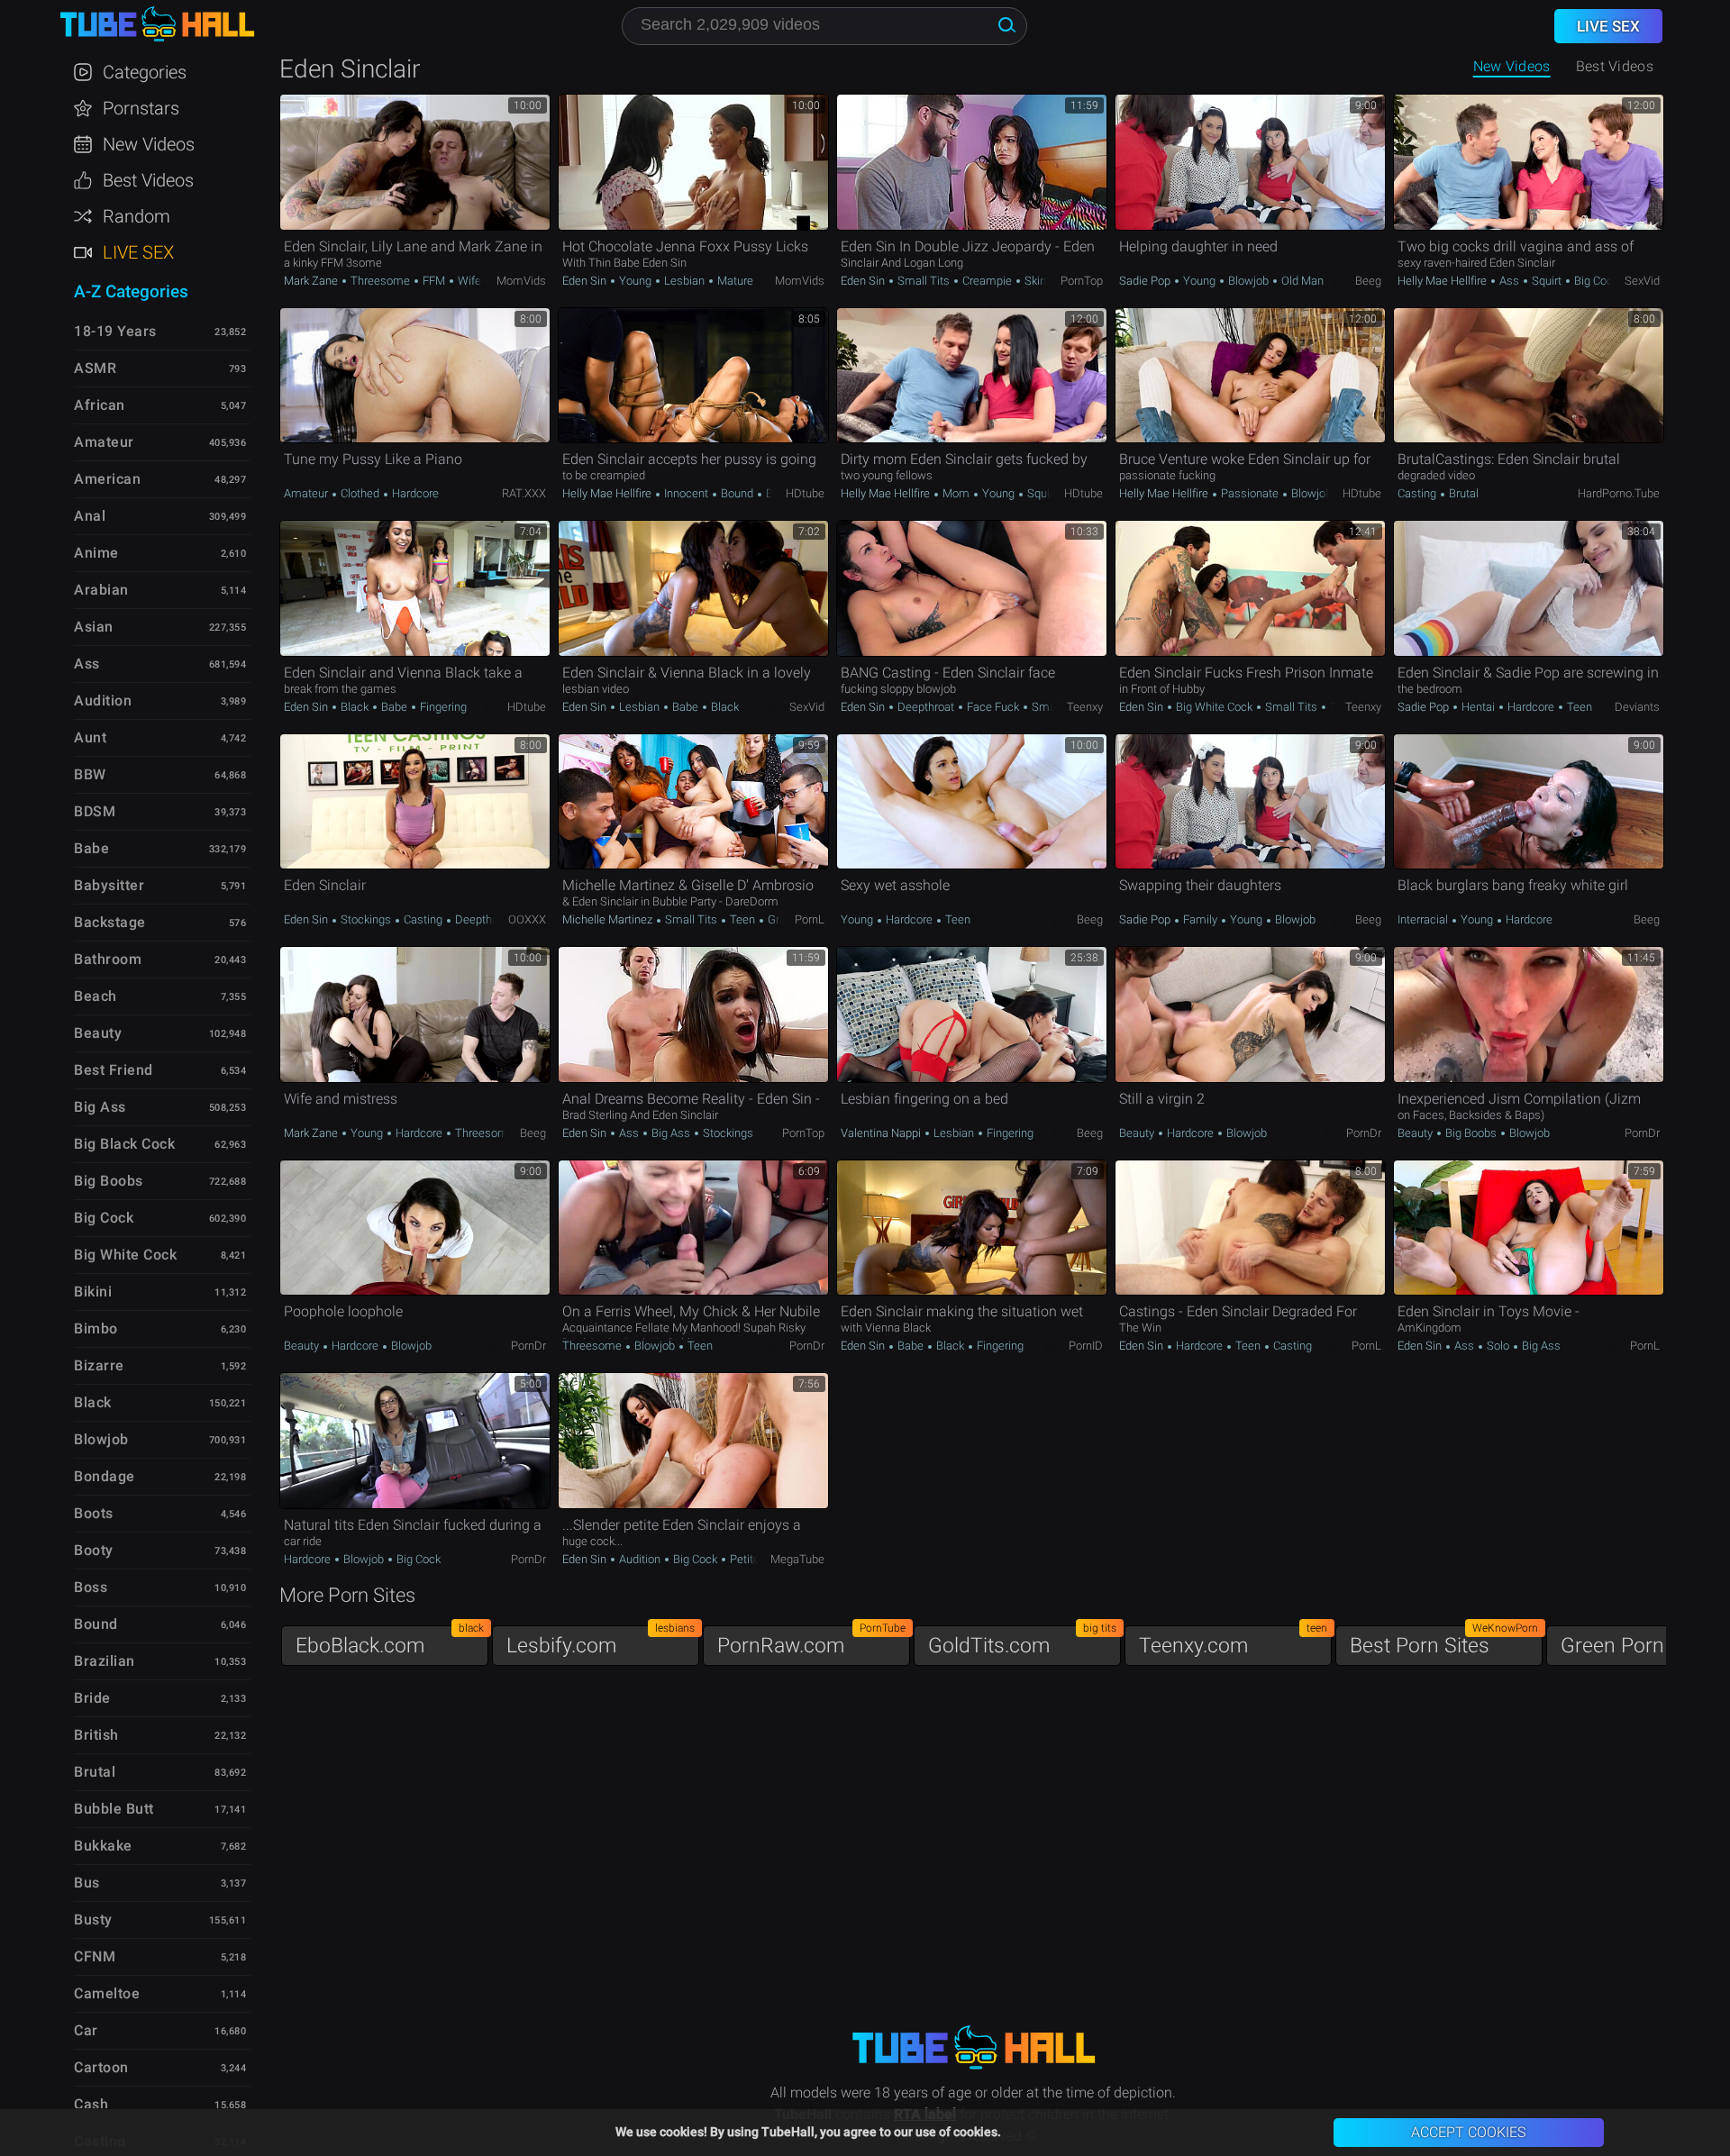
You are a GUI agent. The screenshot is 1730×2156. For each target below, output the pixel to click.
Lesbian (684, 281)
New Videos (1512, 66)
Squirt (1547, 281)
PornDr (1364, 1133)
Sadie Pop (1146, 281)
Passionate (1250, 493)
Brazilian (105, 1661)
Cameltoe (107, 1993)
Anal (90, 516)
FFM (434, 281)
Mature (734, 281)
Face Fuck (993, 707)
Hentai (1478, 707)
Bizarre (99, 1365)
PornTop (1082, 281)
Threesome (380, 281)
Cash (91, 2104)
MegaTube (797, 1559)
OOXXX (527, 919)
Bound (737, 493)
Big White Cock (1214, 707)
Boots (94, 1513)
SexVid (1642, 281)
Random (137, 216)
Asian (94, 627)
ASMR (95, 368)
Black (355, 707)
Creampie (987, 281)
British (96, 1735)
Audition (640, 1559)
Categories (145, 72)
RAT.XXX (524, 493)
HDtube (805, 493)
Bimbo (96, 1328)
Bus (87, 1883)
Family (1200, 919)
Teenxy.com (1233, 1641)
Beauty (1138, 1133)
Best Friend (114, 1070)
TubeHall (157, 25)
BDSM (95, 811)
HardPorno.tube (1619, 493)
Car (86, 2030)
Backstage (110, 922)
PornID (1086, 1346)
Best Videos (148, 180)
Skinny (1040, 281)
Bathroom (108, 959)
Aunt (90, 737)
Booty (94, 1550)
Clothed (360, 493)
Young (635, 281)
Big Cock (1595, 281)
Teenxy (1085, 707)
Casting (1418, 493)
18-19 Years (115, 331)
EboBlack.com (390, 1641)
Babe (394, 707)
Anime (96, 553)
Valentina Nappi (882, 1133)
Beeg (1368, 281)
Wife (468, 281)
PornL (810, 919)
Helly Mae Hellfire (1443, 281)
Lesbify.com (601, 1641)
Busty (93, 1919)
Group (782, 919)
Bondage (105, 1476)
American (107, 479)
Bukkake (103, 1846)
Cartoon (101, 2067)
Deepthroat (926, 707)
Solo (1498, 1346)
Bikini (93, 1292)
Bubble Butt (114, 1809)
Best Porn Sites (1444, 1641)
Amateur (307, 493)
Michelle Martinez (609, 919)
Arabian (101, 590)
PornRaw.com (811, 1641)
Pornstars (141, 108)
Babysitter (109, 885)
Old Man (1301, 281)
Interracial (1424, 919)
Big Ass (671, 1133)
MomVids (521, 281)
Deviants (1637, 707)
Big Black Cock (124, 1144)
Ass (1509, 281)
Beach (96, 996)
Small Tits (924, 281)
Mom (956, 493)
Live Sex (138, 252)
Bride (92, 1698)
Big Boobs (1471, 1133)
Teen (1578, 707)
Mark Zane (312, 281)
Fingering (442, 707)
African (100, 405)
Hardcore (414, 493)
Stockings (366, 919)
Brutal (1462, 493)
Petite (743, 1559)
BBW (90, 774)
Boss (91, 1587)
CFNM (95, 1956)
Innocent (686, 493)
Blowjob (1248, 281)
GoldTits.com (1022, 1641)
